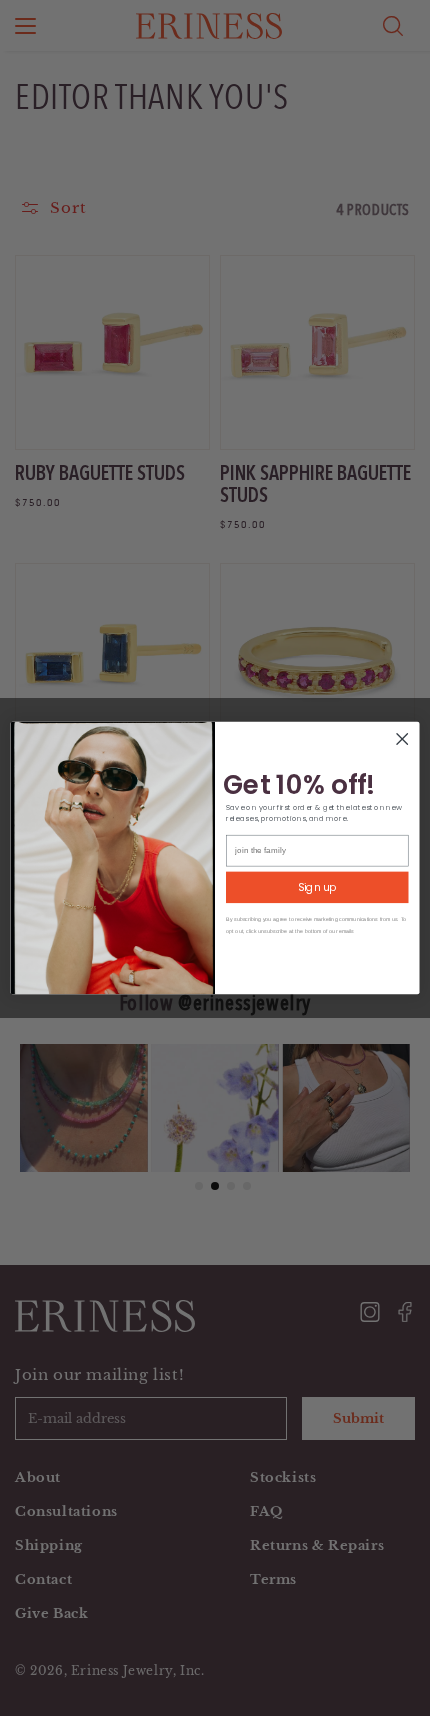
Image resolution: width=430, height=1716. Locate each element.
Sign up (317, 887)
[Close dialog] (402, 739)
